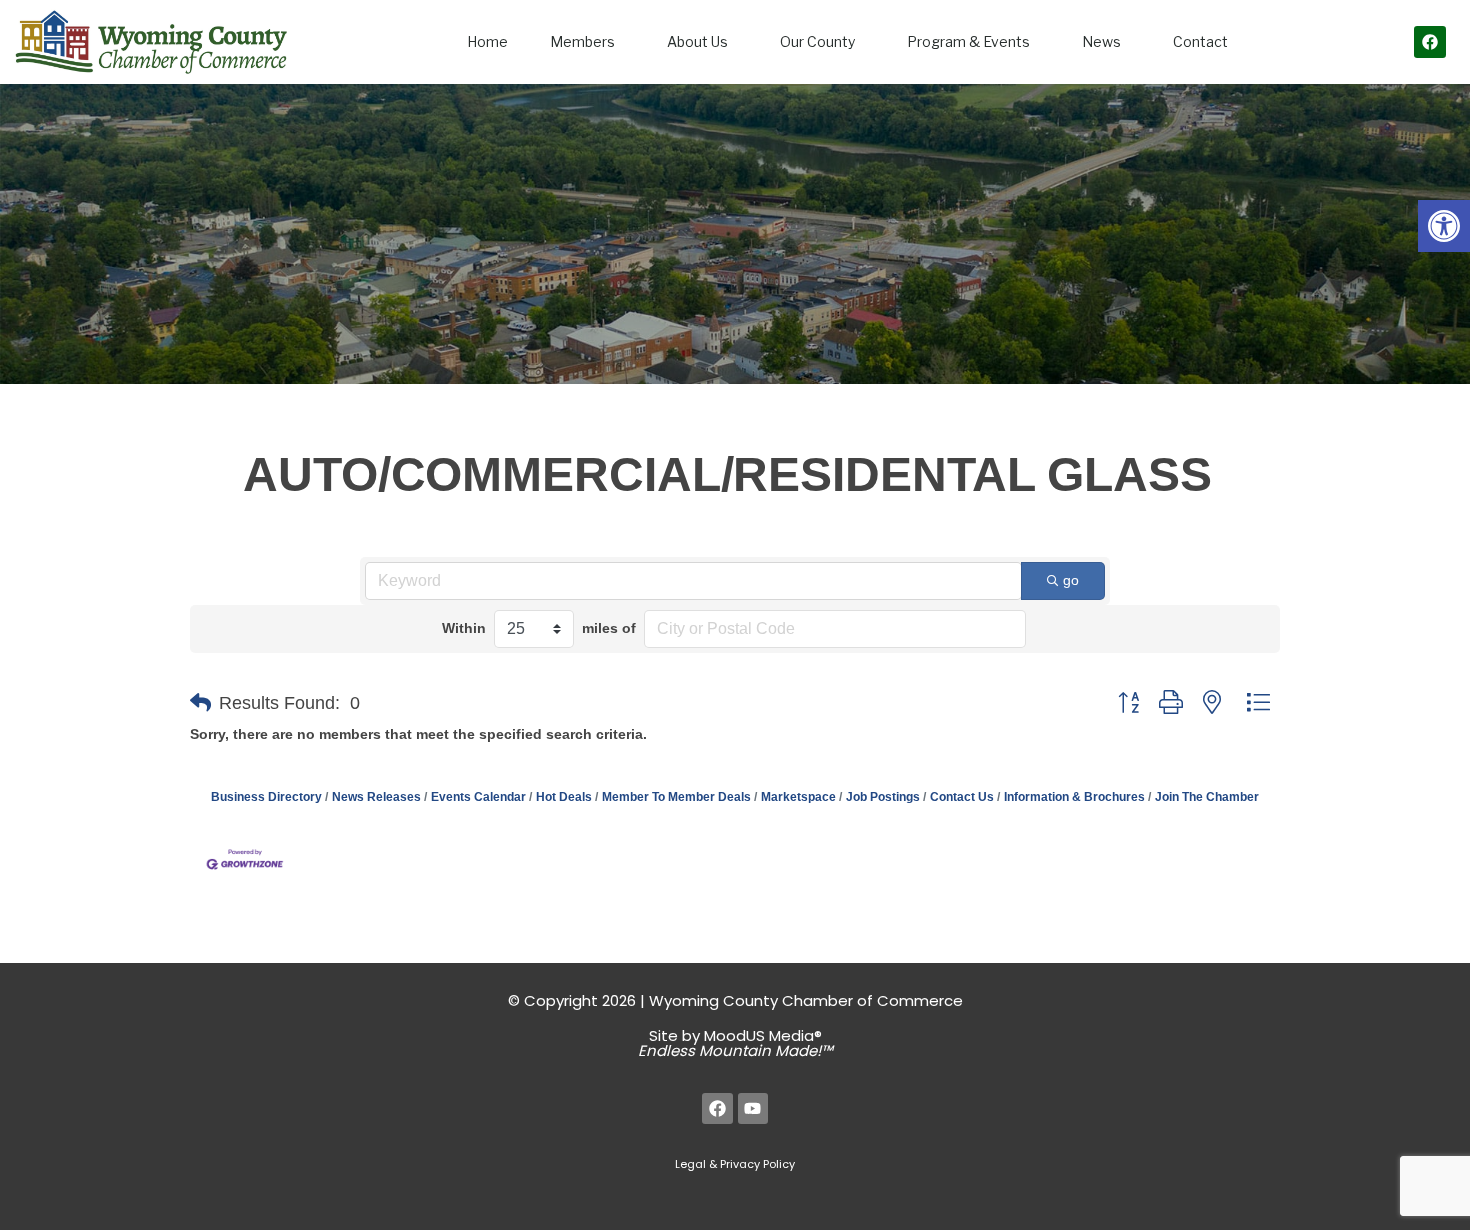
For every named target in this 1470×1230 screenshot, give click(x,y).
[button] (1444, 226)
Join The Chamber (1207, 797)
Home (487, 41)
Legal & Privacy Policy (735, 1164)
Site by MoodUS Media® (735, 1043)
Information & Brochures (1074, 797)
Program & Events (968, 41)
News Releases (376, 797)
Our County (817, 41)
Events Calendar (478, 797)
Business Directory (266, 797)
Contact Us (962, 797)
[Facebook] (1430, 42)
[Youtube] (753, 1108)
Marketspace (798, 797)
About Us (697, 41)
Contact (1200, 41)
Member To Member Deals (676, 797)
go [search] (1071, 580)
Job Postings (883, 797)
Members (582, 41)
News (1101, 41)
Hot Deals (564, 797)
